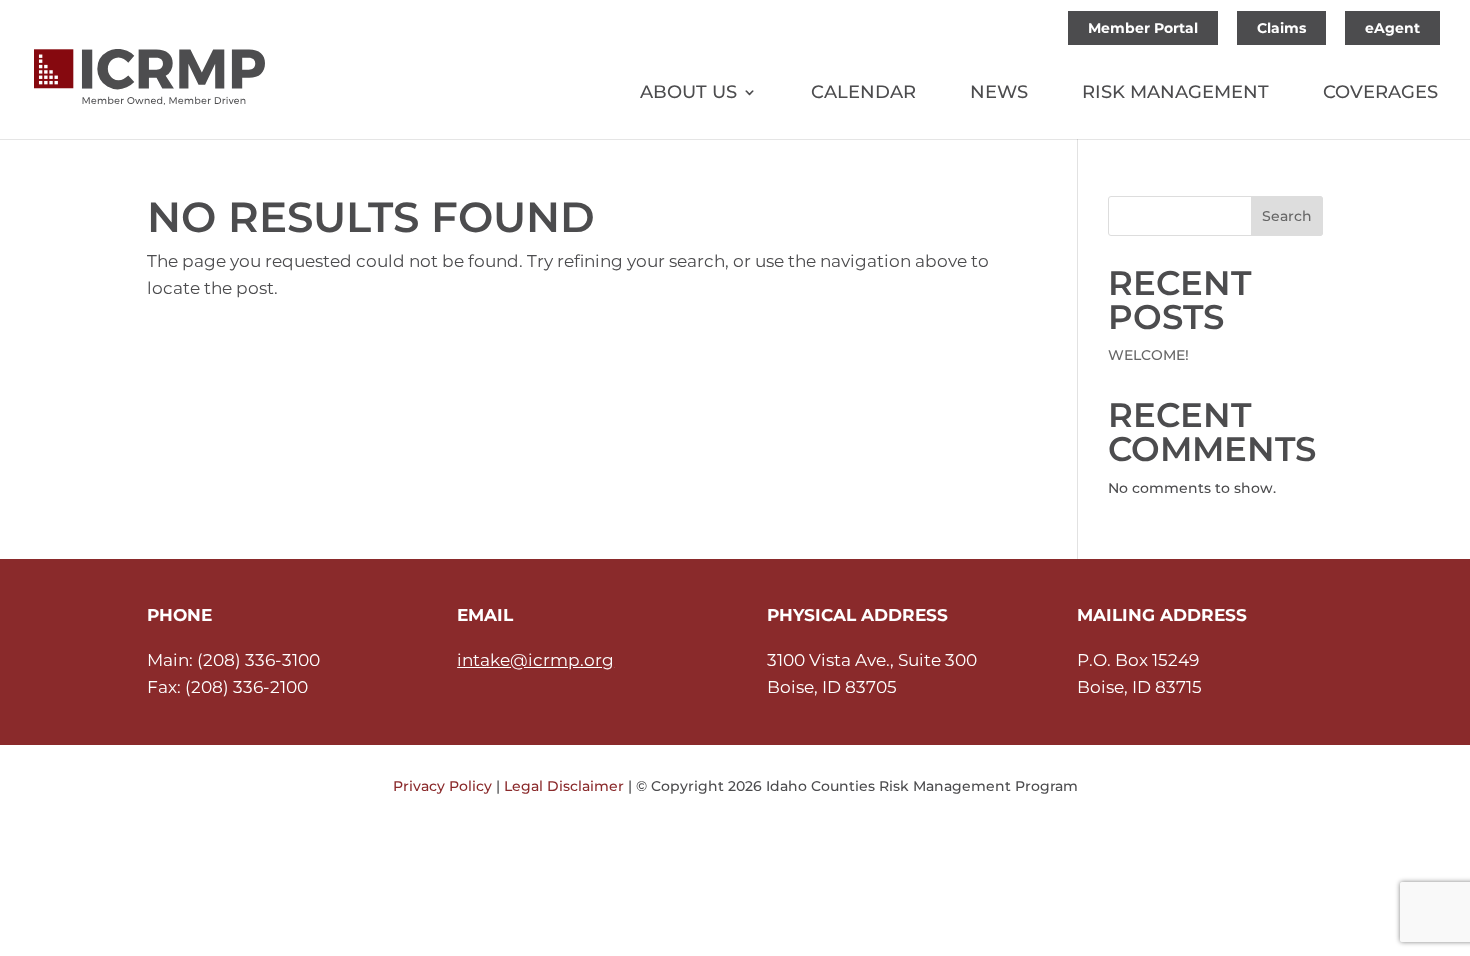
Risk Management (1175, 94)
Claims (1281, 28)
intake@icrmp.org (535, 660)
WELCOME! (1148, 355)
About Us (688, 94)
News (999, 94)
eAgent (1392, 28)
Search (1287, 216)
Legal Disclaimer (564, 786)
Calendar (863, 94)
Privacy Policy (442, 786)
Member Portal (1143, 28)
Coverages (1380, 94)
